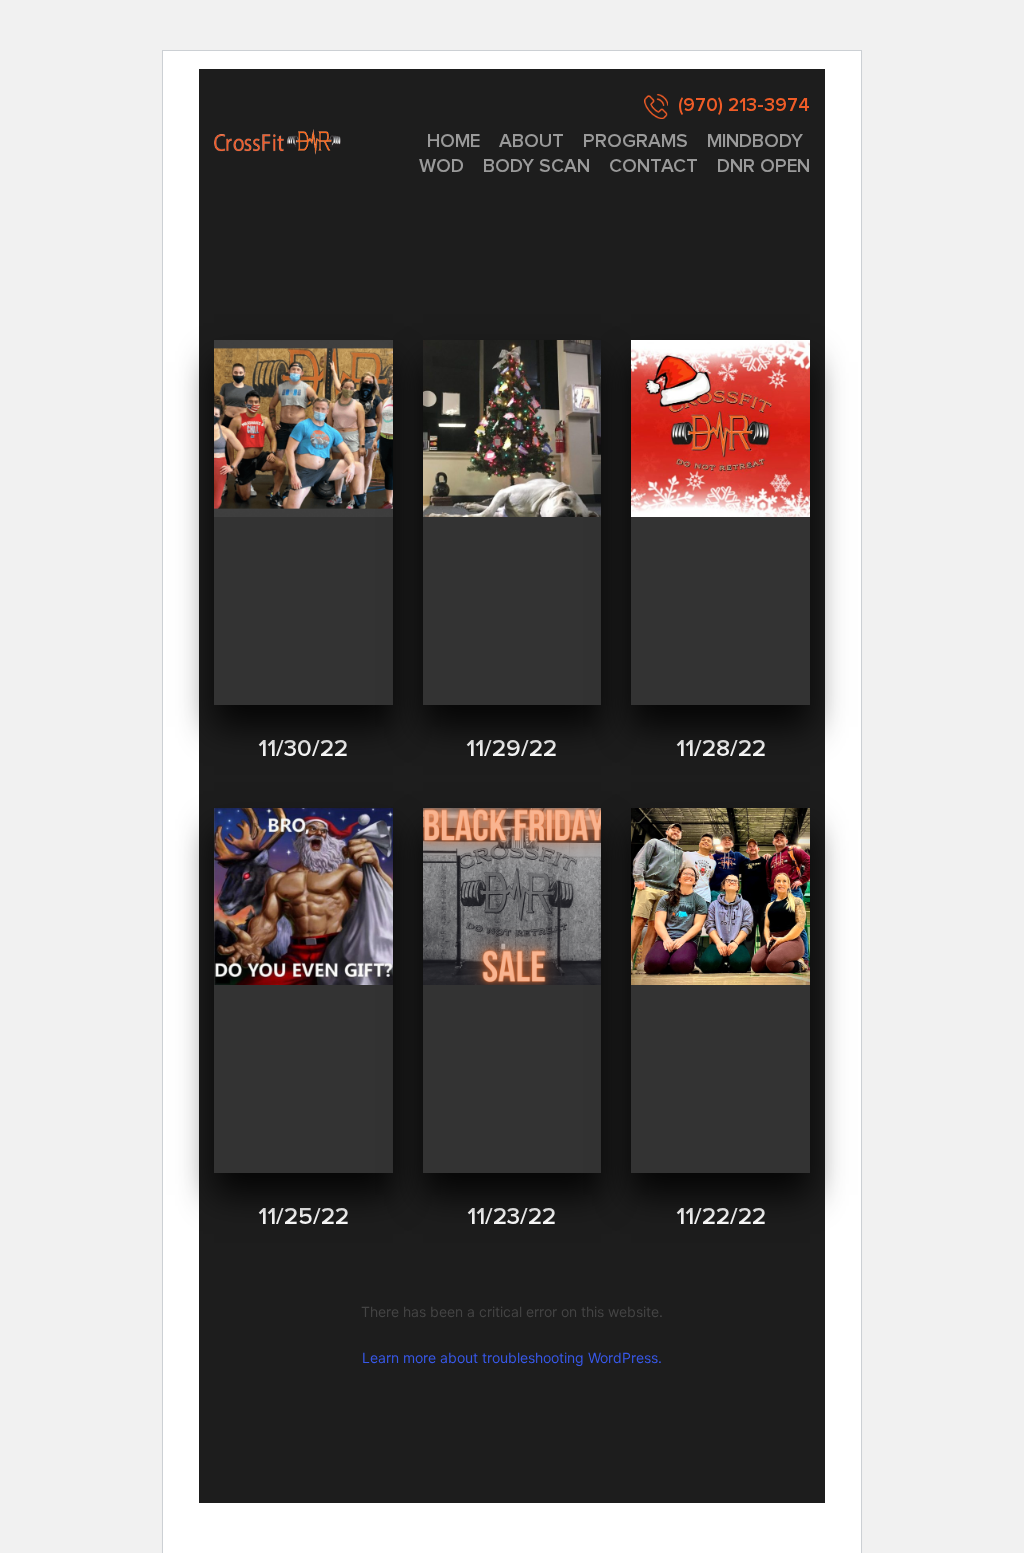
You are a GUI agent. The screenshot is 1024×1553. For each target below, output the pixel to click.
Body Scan (536, 166)
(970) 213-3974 (744, 105)
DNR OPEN (763, 166)
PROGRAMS (635, 141)
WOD (441, 166)
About (531, 141)
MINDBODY (755, 141)
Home (453, 141)
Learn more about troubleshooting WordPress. (512, 1357)
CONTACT (653, 166)
